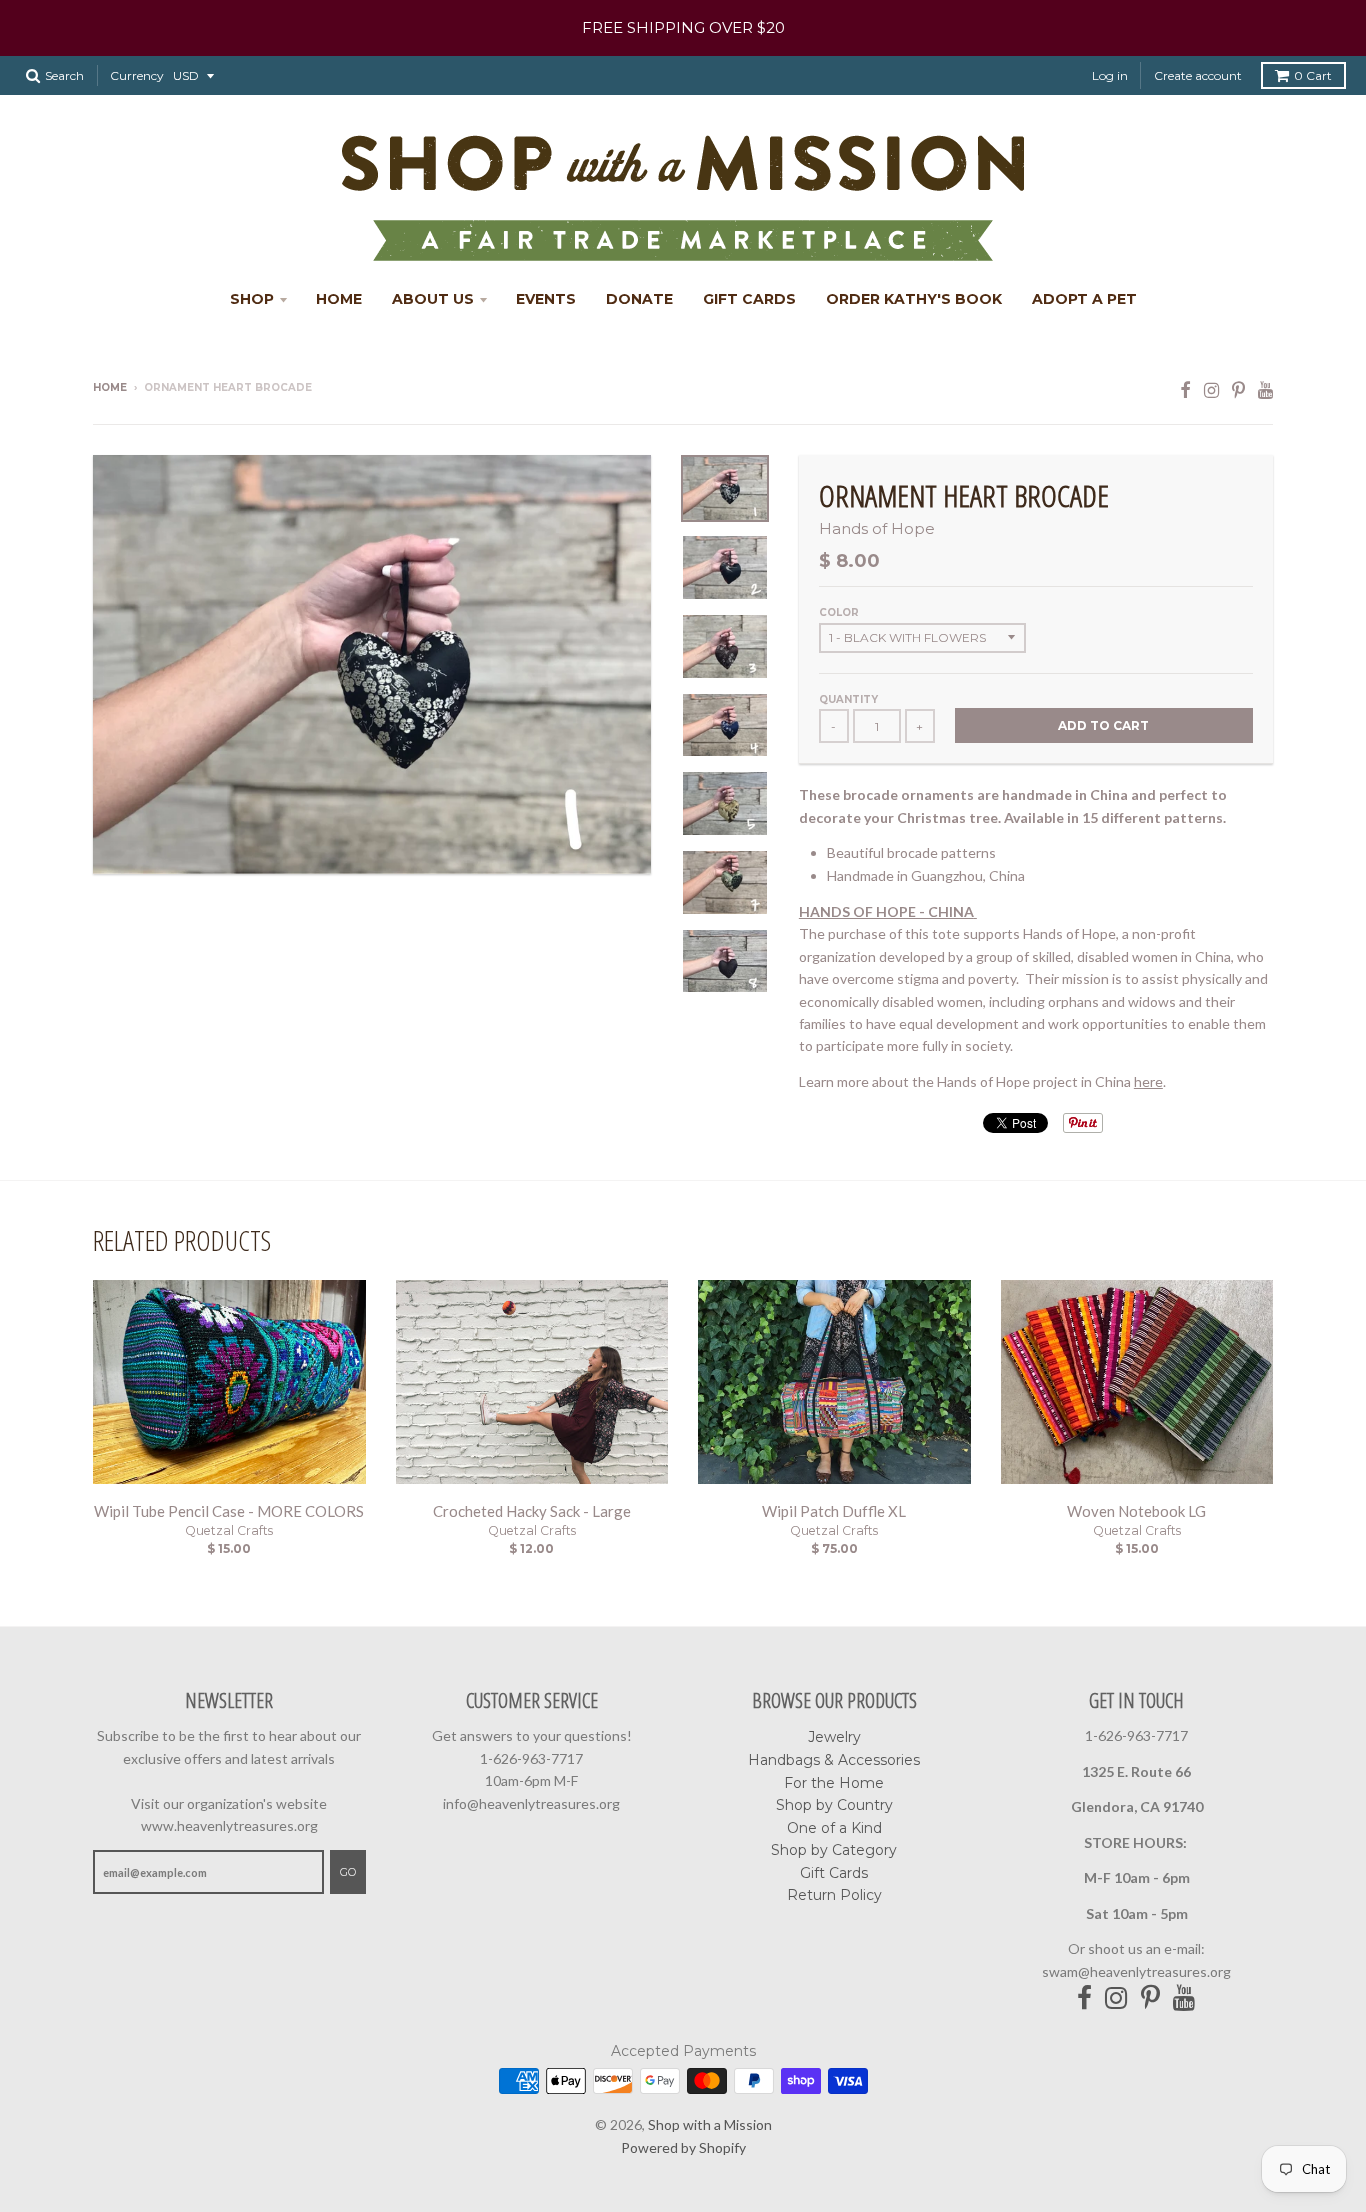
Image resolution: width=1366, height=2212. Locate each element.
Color (839, 612)
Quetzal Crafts (229, 1530)
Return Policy (834, 1895)
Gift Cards (749, 299)
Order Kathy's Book (914, 299)
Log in (1110, 75)
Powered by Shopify (683, 2147)
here (1148, 1081)
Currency (137, 75)
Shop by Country (834, 1805)
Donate (639, 299)
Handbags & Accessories (834, 1760)
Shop (252, 299)
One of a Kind (834, 1828)
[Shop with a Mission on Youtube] (1265, 389)
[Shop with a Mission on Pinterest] (1238, 389)
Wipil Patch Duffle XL (834, 1511)
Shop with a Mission (710, 2124)
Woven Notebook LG (1136, 1511)
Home (339, 299)
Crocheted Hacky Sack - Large (532, 1511)
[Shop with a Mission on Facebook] (1185, 389)
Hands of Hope (877, 528)
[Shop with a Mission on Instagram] (1211, 389)
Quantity (848, 699)
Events (546, 299)
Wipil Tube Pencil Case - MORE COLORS (229, 1511)
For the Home (834, 1783)
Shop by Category (834, 1850)
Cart (1313, 75)
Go (348, 1872)
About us (433, 299)
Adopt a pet (1084, 299)
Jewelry (834, 1737)
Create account (1198, 75)
